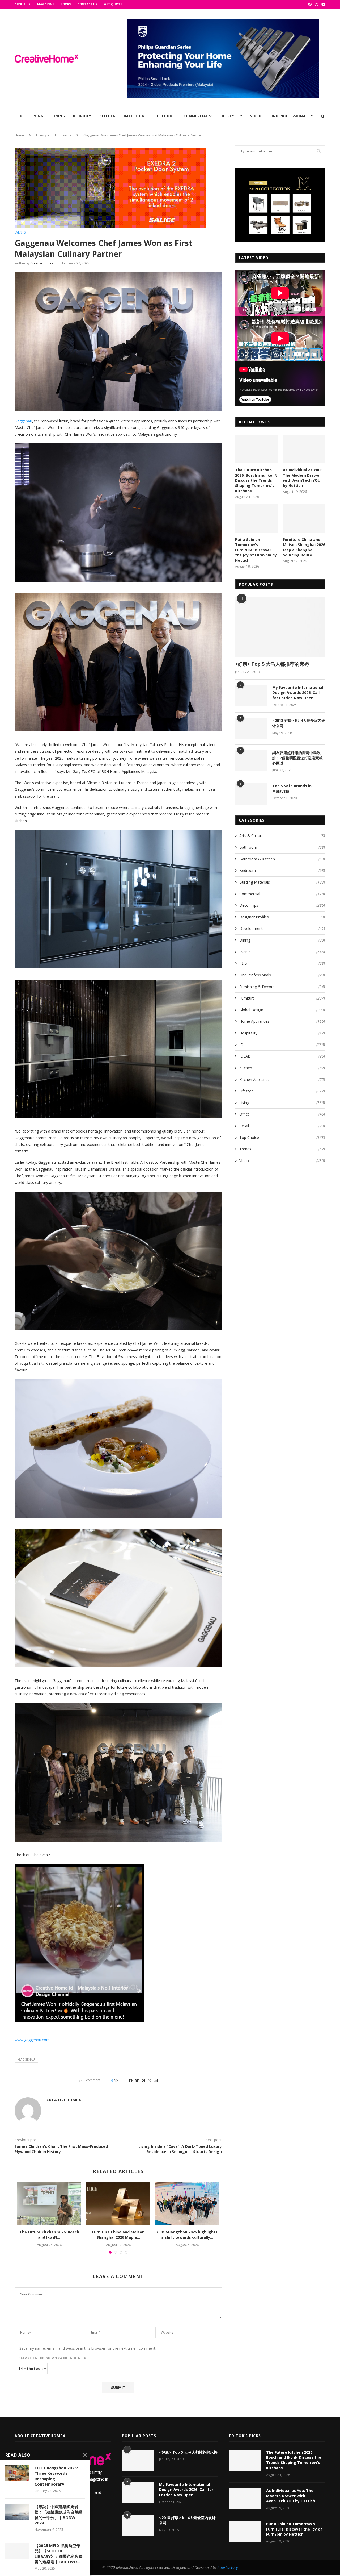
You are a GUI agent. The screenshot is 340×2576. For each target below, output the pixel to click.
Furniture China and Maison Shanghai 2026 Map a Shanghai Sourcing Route (304, 547)
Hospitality (282, 1033)
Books (66, 4)
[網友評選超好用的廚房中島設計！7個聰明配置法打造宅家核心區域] (251, 761)
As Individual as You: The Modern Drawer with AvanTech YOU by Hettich (302, 478)
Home (19, 135)
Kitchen (108, 116)
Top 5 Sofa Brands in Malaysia (292, 789)
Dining (58, 116)
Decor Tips (282, 906)
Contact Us (88, 4)
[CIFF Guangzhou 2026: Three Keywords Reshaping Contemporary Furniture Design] (17, 2473)
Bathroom (134, 116)
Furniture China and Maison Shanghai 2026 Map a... (118, 2235)
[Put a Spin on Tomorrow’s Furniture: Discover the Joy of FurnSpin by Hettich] (256, 519)
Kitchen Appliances (282, 1079)
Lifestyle (229, 116)
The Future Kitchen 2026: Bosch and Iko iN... (49, 2235)
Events (66, 135)
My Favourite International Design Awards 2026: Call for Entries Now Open (298, 693)
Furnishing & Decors (282, 987)
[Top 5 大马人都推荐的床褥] (280, 627)
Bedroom (82, 116)
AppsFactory (228, 2567)
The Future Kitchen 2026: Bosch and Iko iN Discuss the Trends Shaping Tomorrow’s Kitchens (256, 480)
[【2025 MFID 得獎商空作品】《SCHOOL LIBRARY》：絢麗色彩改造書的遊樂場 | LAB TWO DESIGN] (17, 2551)
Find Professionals (290, 116)
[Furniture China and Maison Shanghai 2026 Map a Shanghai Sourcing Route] (118, 2204)
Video (256, 116)
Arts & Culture (282, 836)
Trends (282, 1149)
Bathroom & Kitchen (282, 859)
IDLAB (282, 1056)
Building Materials (282, 882)
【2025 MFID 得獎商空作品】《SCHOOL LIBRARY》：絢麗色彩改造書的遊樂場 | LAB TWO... (59, 2554)
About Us (23, 4)
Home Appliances (282, 1021)
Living (37, 116)
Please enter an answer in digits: (53, 2358)
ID (21, 116)
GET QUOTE (113, 4)
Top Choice (164, 116)
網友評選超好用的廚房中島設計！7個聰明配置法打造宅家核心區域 (297, 758)
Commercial (196, 116)
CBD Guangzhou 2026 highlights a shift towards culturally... (187, 2235)
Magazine (46, 4)
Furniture (282, 998)
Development (282, 929)
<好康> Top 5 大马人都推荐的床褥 (272, 664)
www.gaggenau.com (32, 2040)
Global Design (282, 1010)
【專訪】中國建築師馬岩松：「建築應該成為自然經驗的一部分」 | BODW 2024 (58, 2515)
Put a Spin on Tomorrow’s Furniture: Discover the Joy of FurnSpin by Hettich (256, 550)
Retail (282, 1126)
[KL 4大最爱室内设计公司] (251, 729)
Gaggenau (23, 421)
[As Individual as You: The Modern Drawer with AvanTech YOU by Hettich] (304, 449)
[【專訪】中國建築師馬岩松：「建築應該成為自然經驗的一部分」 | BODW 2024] (17, 2512)
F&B (282, 964)
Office (282, 1114)
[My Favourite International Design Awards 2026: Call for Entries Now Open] (251, 696)
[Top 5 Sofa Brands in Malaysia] (251, 794)
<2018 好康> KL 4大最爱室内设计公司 (299, 723)
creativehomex (42, 263)
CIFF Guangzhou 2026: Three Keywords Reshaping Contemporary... (56, 2476)
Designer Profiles (282, 917)
